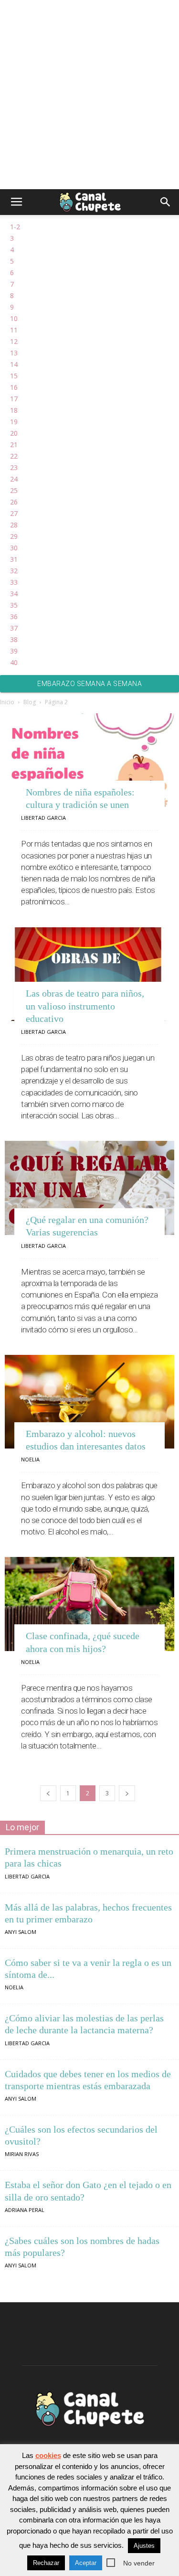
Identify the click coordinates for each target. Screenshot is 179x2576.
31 (14, 559)
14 (14, 364)
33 (14, 582)
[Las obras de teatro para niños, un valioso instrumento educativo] (89, 974)
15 (14, 376)
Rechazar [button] (46, 2563)
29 (14, 536)
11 (14, 330)
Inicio (7, 702)
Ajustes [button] (144, 2546)
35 (14, 605)
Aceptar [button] (86, 2563)
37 (14, 628)
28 (14, 525)
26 (14, 502)
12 (14, 341)
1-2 (15, 227)
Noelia (30, 1459)
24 (14, 479)
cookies (48, 2455)
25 (14, 490)
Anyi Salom (21, 1932)
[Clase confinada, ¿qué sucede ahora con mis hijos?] (89, 1604)
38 (14, 639)
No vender (139, 2563)
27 (14, 513)
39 (14, 651)
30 (14, 548)
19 (14, 422)
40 (14, 662)
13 (14, 353)
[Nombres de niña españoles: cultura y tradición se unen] (89, 760)
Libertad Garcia (43, 818)
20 (14, 433)
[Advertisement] (89, 94)
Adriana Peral (25, 2210)
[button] (166, 202)
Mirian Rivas (22, 2154)
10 (14, 318)
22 (14, 456)
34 (14, 594)
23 (14, 467)
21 (14, 445)
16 (14, 387)
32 (14, 571)
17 (14, 399)
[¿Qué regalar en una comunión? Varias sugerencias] (89, 1188)
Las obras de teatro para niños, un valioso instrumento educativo (85, 1006)
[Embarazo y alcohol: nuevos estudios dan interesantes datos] (89, 1402)
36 (14, 617)
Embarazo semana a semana (89, 684)
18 (14, 410)
